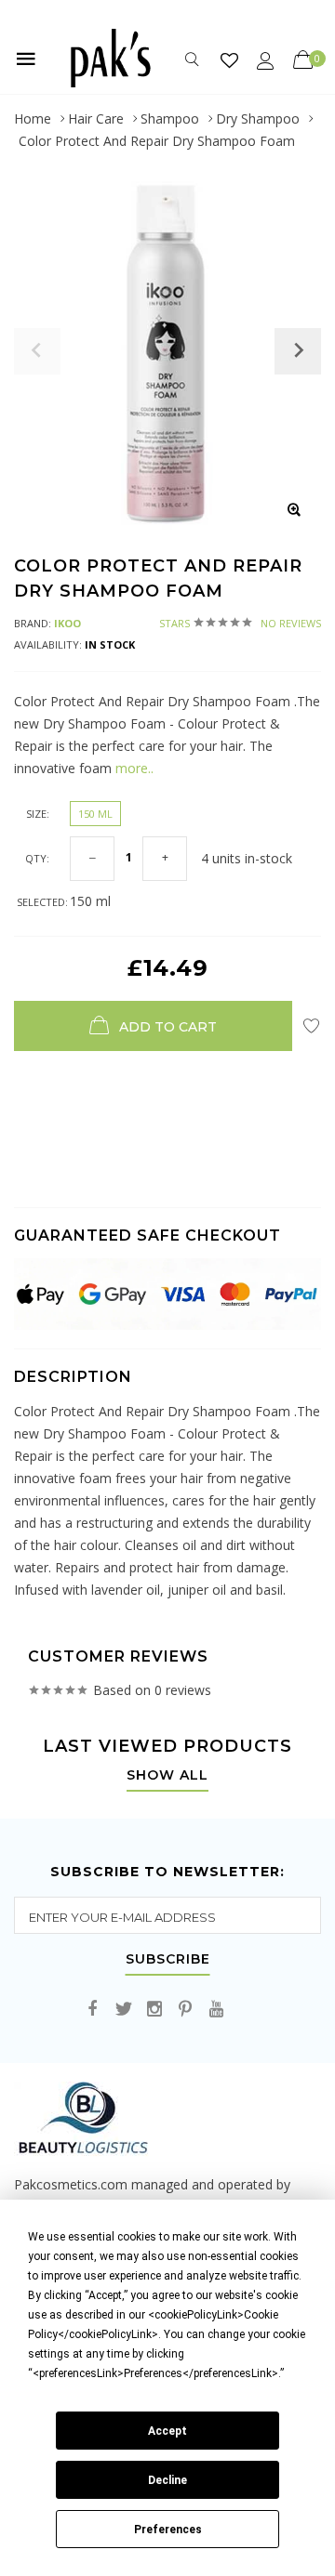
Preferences (168, 2530)
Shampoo (170, 118)
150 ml (95, 814)
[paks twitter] (124, 2010)
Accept (167, 2431)
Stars (240, 623)
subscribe (168, 1960)
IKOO (67, 623)
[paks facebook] (93, 2010)
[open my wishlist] (229, 60)
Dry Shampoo (258, 118)
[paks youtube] (216, 2010)
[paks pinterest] (185, 2010)
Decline (167, 2480)
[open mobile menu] (26, 59)
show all (167, 1776)
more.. (134, 768)
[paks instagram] (154, 2010)
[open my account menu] (266, 60)
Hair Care (96, 118)
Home (33, 118)
